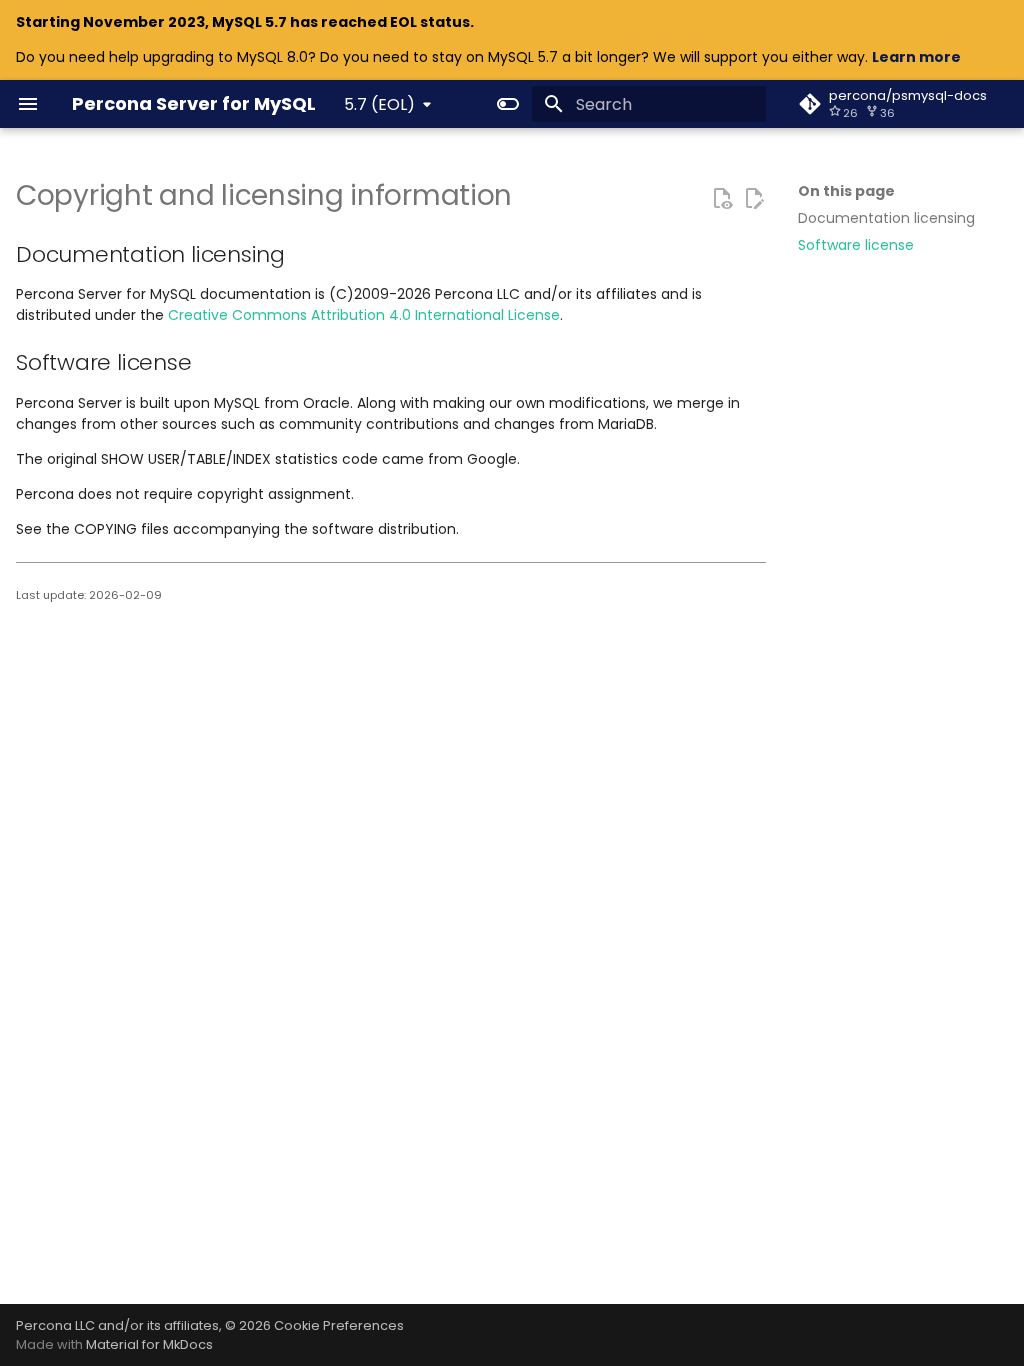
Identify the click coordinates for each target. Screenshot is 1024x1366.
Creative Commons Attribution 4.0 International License (364, 315)
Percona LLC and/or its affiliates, (120, 1325)
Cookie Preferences (339, 1325)
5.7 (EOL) (379, 104)
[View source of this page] (722, 198)
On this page (846, 191)
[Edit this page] (754, 198)
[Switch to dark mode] (508, 104)
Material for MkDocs (149, 1344)
